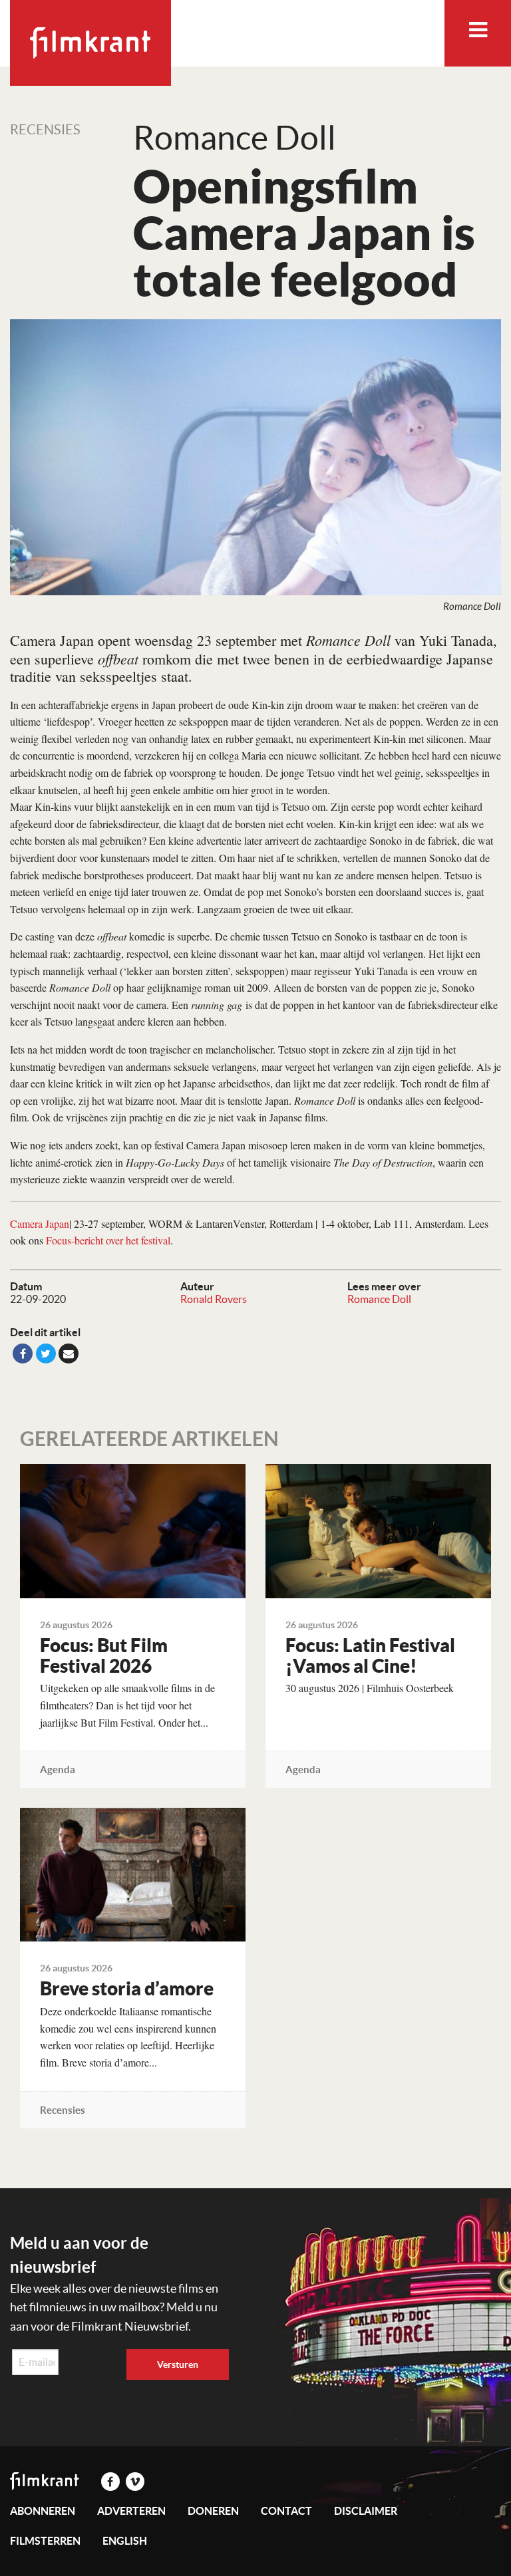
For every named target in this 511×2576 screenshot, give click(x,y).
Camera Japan (40, 1223)
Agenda (58, 1770)
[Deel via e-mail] (69, 1354)
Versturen (178, 2364)
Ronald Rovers (214, 1299)
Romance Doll (379, 1299)
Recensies (45, 130)
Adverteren (131, 2511)
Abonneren (43, 2511)
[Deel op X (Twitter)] (46, 1354)
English (125, 2541)
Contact (286, 2511)
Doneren (213, 2511)
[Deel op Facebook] (23, 1354)
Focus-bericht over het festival (108, 1240)
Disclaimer (366, 2511)
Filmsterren (45, 2541)
